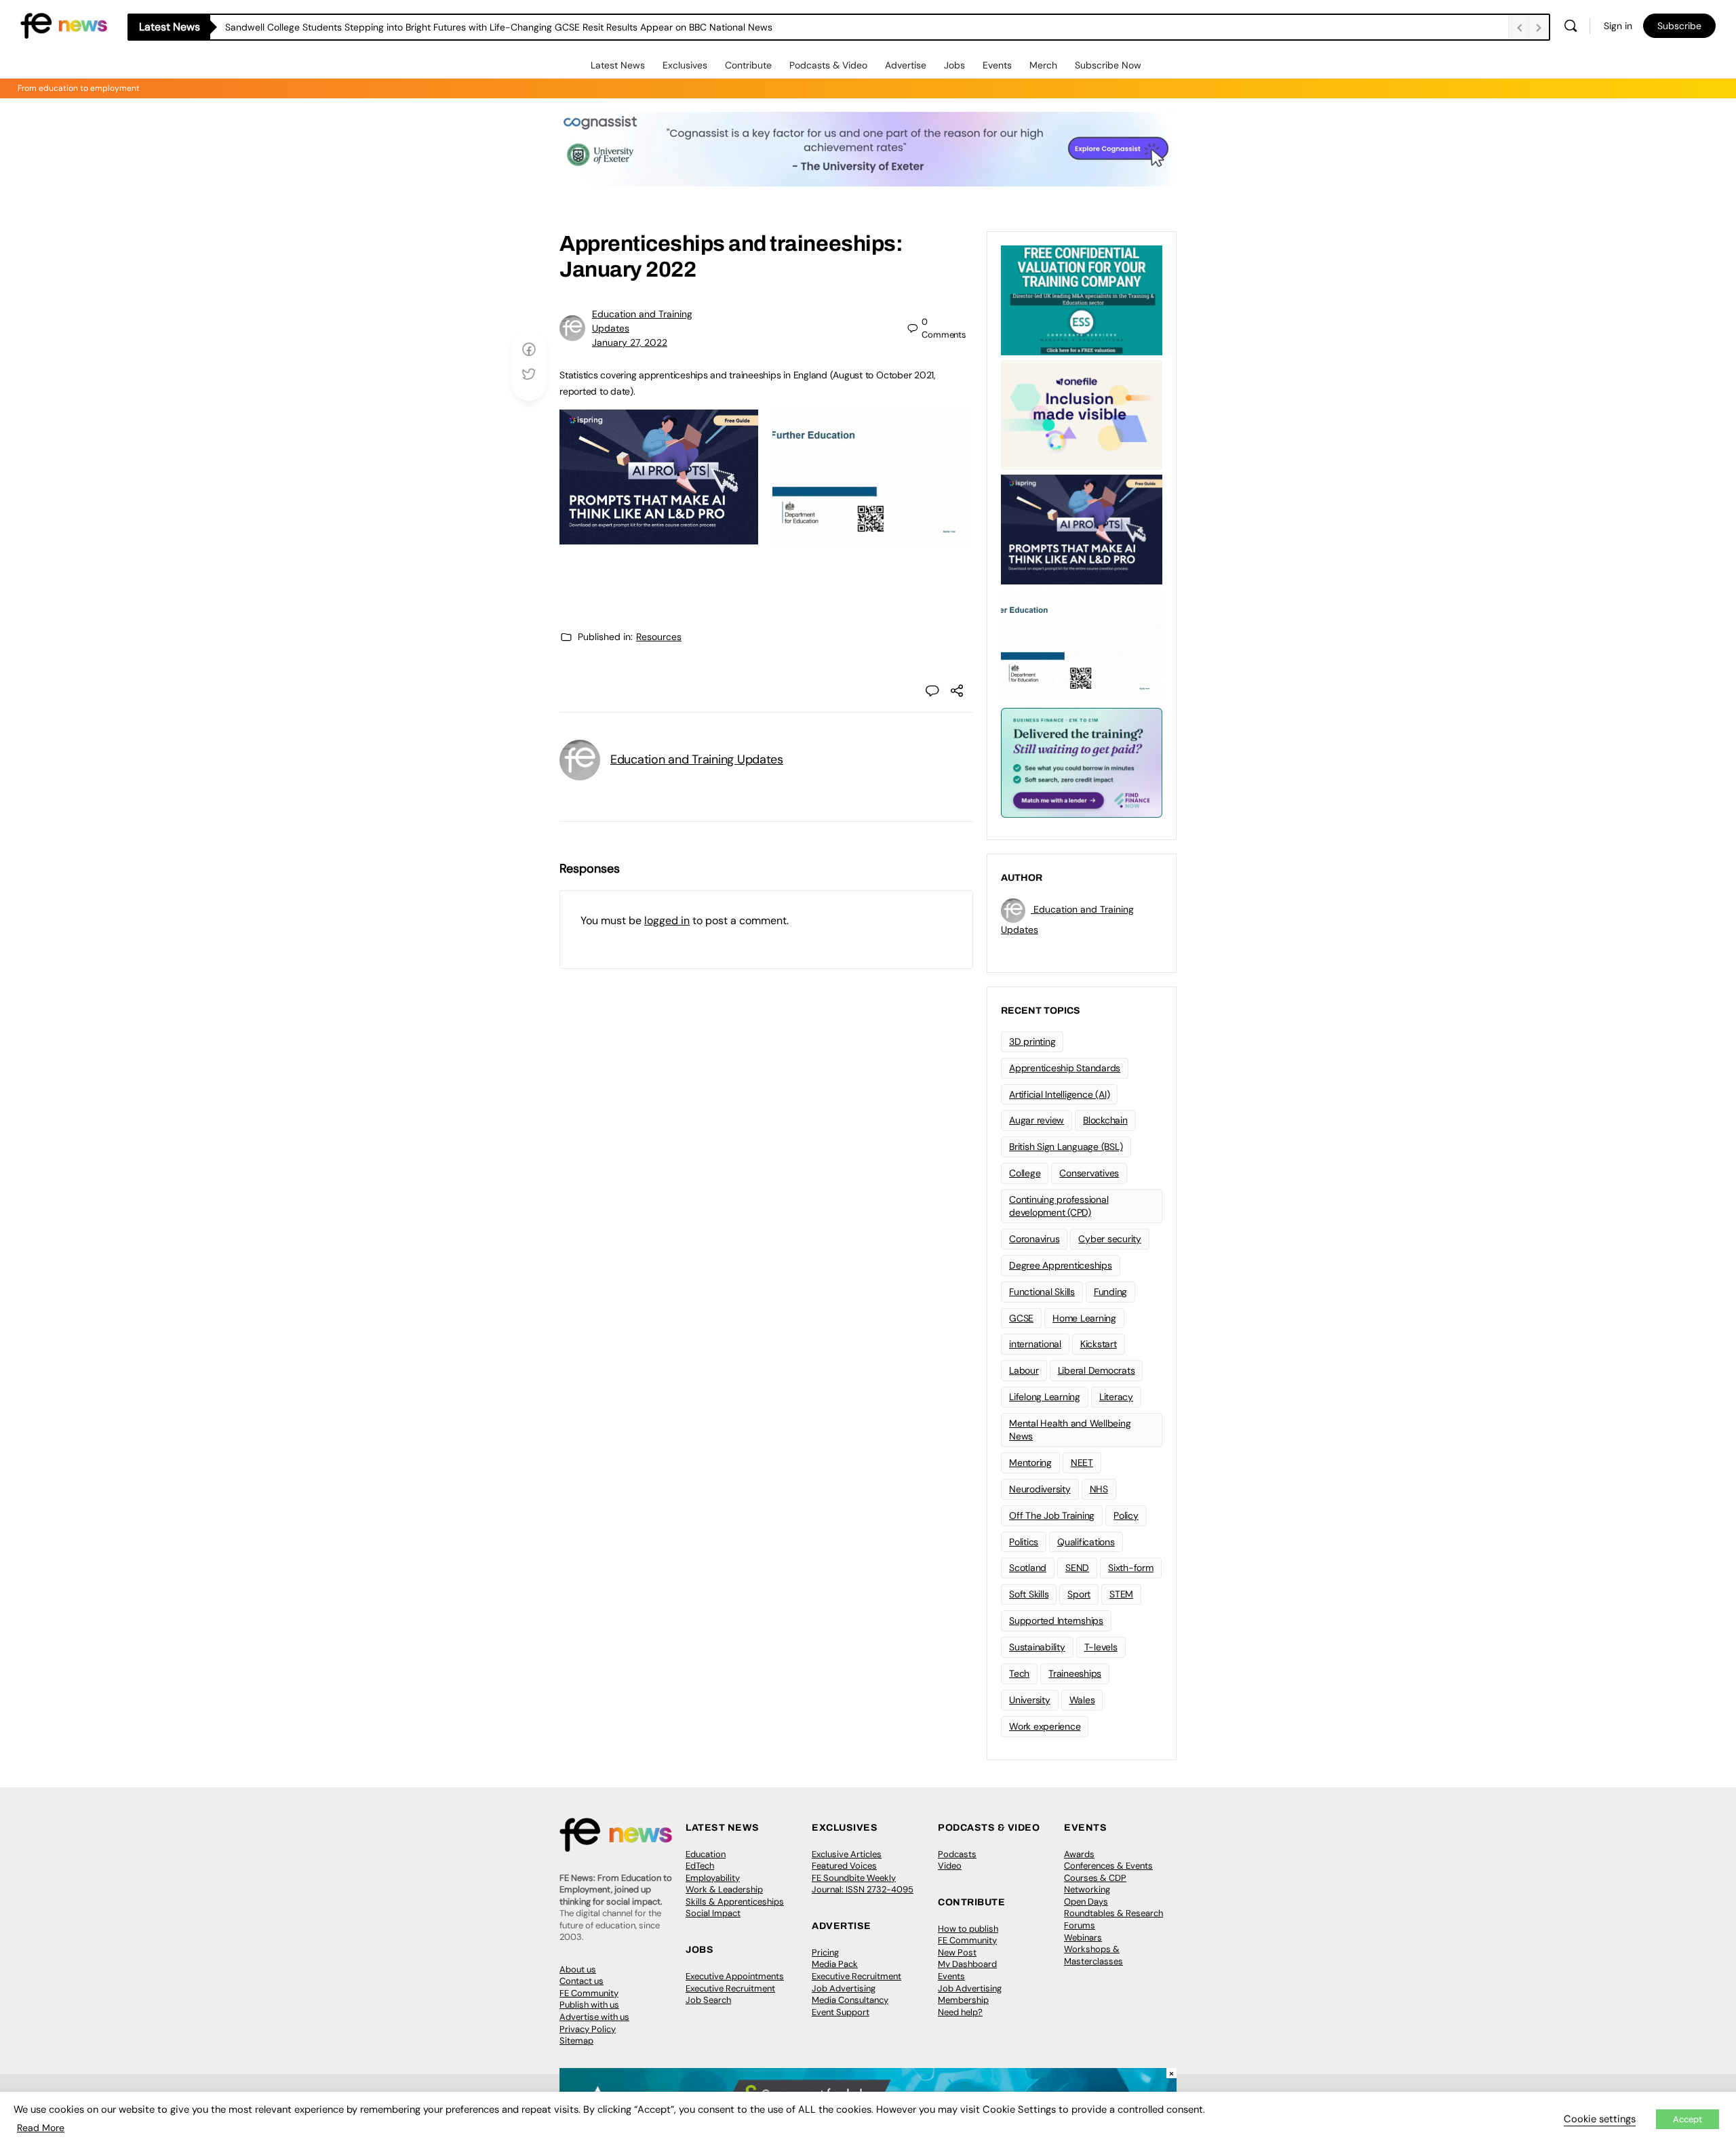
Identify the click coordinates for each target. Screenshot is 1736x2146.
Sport (1079, 1594)
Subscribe (1679, 26)
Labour (1024, 1370)
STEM (1121, 1594)
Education (706, 1854)
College (1025, 1173)
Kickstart (1099, 1344)
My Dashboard (967, 1964)
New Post (957, 1952)
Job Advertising (844, 1988)
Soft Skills (1029, 1594)
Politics (1024, 1542)
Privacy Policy (588, 2029)
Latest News (618, 65)
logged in (667, 920)
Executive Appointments (735, 1976)
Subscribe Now (1108, 65)
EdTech (700, 1866)
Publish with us (589, 2005)
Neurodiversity (1040, 1489)
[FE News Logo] (64, 25)
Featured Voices (844, 1866)
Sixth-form (1131, 1568)
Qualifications (1086, 1542)
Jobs (954, 65)
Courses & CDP (1095, 1878)
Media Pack (835, 1964)
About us (578, 1969)
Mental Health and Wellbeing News (1070, 1430)
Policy (1126, 1515)
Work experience (1045, 1726)
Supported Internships (1056, 1621)
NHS (1099, 1489)
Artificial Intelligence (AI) (1059, 1094)
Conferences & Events (1108, 1866)
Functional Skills (1042, 1292)
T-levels (1101, 1647)
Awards (1079, 1854)
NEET (1082, 1463)
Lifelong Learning (1045, 1397)
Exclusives (685, 65)
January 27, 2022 (630, 342)
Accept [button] (1688, 2119)
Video (950, 1866)
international (1035, 1344)
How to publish (968, 1929)
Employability (713, 1878)
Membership (963, 2000)
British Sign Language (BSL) (1066, 1147)
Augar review (1037, 1120)
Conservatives (1089, 1173)
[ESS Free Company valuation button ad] (1082, 299)
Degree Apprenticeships (1061, 1265)
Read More (41, 2128)
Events (997, 65)
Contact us (581, 1981)
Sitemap (576, 2041)
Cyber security (1110, 1239)
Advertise (906, 65)
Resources (659, 637)
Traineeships (1075, 1673)
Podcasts (957, 1854)
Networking (1087, 1889)
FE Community (589, 1993)
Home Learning (1084, 1318)
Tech (1019, 1673)
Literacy (1116, 1397)
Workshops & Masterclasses (1093, 1955)
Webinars (1083, 1938)
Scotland (1028, 1568)
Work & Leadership (724, 1889)
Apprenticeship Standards (1065, 1068)
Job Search (708, 2000)
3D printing (1032, 1041)
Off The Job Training (1052, 1515)
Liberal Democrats (1097, 1370)
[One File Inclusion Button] (1082, 414)
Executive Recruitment (730, 1988)
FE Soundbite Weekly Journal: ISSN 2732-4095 (863, 1884)
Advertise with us (594, 2017)
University (1030, 1700)
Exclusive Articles (847, 1854)
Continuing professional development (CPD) (1059, 1206)
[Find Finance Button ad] (1082, 761)
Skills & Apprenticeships (735, 1902)
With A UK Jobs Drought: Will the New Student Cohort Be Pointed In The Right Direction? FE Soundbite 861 (456, 27)
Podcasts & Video (828, 65)
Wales (1082, 1700)
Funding (1110, 1292)
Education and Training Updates (697, 759)
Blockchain (1105, 1120)
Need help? (960, 2012)
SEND (1077, 1568)
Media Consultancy (850, 2000)
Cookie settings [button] (1600, 2119)
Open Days (1086, 1902)
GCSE (1021, 1318)
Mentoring (1030, 1463)
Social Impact (713, 1913)
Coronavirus (1034, 1239)
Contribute (748, 65)
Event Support (841, 2012)
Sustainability (1037, 1647)
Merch (1043, 65)
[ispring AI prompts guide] (659, 537)
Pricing (825, 1952)
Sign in (1618, 26)
